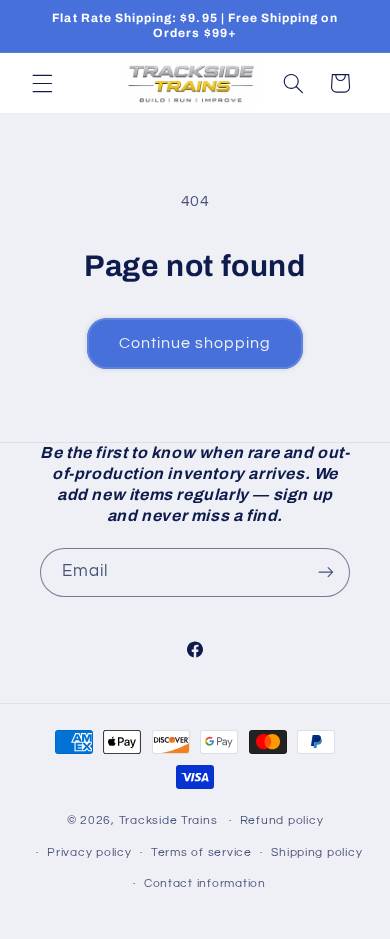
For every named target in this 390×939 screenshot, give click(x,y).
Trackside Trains (168, 820)
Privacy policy (89, 852)
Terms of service (201, 852)
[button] (42, 83)
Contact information (205, 883)
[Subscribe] (326, 572)
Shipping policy (316, 852)
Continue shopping (195, 343)
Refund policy (282, 820)
